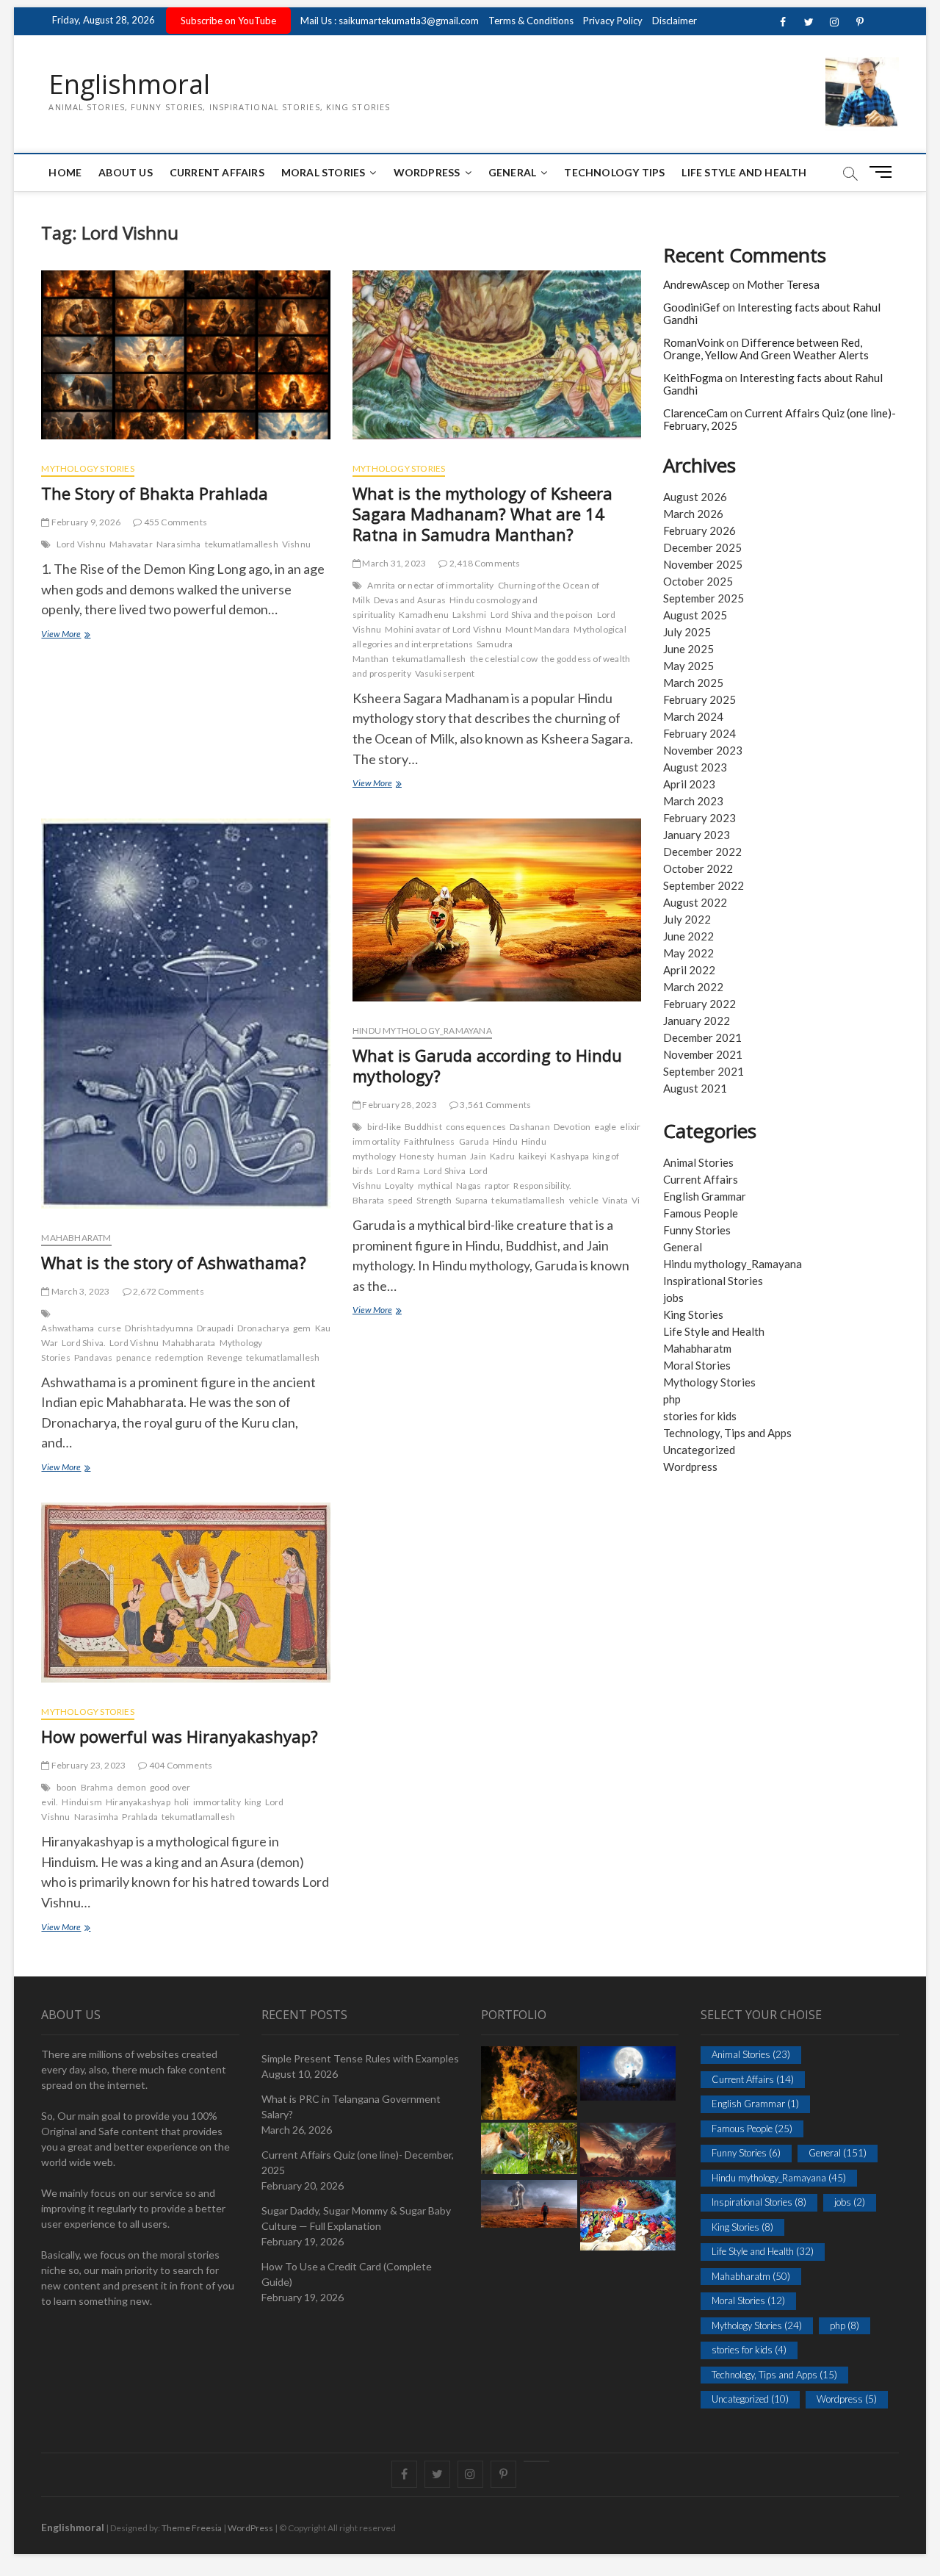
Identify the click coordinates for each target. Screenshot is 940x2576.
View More (77, 635)
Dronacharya (263, 1328)
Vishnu (296, 544)
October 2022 (698, 868)
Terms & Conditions (531, 21)
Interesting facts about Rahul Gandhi (772, 313)
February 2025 (699, 699)
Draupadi (215, 1328)
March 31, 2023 (393, 563)
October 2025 (698, 581)
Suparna (471, 1200)
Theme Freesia (192, 2528)
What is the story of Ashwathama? (174, 1262)
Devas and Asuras (410, 600)
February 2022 (699, 1004)
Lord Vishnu (81, 544)
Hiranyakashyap (138, 1802)
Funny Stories (697, 1230)
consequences (476, 1127)
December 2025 (702, 547)
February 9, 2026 (85, 522)
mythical (435, 1186)
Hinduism (82, 1802)
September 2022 (704, 885)
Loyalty (399, 1186)
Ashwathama (68, 1328)
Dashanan (530, 1127)
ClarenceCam (695, 413)
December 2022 (702, 852)
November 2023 (703, 750)
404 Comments (180, 1765)
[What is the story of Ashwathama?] (185, 1019)
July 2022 (687, 919)
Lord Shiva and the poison (542, 615)
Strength (434, 1200)
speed (400, 1200)
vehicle (584, 1200)
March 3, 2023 (80, 1291)
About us (126, 172)
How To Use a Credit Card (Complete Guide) (347, 2274)
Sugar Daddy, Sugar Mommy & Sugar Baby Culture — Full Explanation (356, 2218)
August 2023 (695, 767)
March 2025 (693, 683)
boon (67, 1787)
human (452, 1156)
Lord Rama (398, 1171)
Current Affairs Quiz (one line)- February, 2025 (780, 419)
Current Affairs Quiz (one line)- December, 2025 (358, 2162)
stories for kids (700, 1416)
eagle (605, 1127)
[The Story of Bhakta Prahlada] (185, 360)
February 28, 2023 (399, 1105)
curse (109, 1328)
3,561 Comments (495, 1105)
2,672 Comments (168, 1291)
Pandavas (94, 1357)
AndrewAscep (697, 284)
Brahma (97, 1787)
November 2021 (703, 1054)
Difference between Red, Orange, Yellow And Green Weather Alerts (766, 349)
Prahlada (140, 1817)
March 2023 (693, 801)
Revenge (225, 1357)
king (253, 1802)
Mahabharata (189, 1343)
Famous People (701, 1213)
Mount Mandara (538, 629)
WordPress (427, 172)
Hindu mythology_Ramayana (422, 1030)
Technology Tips (614, 172)
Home (65, 172)
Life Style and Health (744, 172)
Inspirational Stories (713, 1281)
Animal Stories (698, 1162)
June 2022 (688, 936)
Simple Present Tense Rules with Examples (360, 2058)
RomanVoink (694, 342)
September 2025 (704, 598)
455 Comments (174, 522)
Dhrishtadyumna (159, 1328)
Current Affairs (217, 172)
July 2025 (687, 632)
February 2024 (699, 733)
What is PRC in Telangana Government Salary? (351, 2107)
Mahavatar (131, 544)
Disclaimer (675, 21)
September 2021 (704, 1071)
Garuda (474, 1141)
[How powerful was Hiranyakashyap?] (185, 1598)
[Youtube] (536, 2461)
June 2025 (688, 649)
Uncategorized (699, 1450)
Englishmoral (129, 84)
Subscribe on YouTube (228, 21)
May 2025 (688, 666)
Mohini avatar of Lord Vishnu (443, 629)
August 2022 (695, 902)
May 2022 (688, 953)
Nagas (469, 1186)
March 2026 (693, 514)
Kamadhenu (424, 615)
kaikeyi (532, 1156)
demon (131, 1787)
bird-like (384, 1127)
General (512, 172)
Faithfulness (429, 1141)
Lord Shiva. (84, 1343)
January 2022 (697, 1021)
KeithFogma (693, 378)
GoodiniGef (692, 307)
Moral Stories (323, 172)
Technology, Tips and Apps (727, 1433)
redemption (179, 1357)
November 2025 (703, 564)
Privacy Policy (613, 21)
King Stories (693, 1314)
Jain (478, 1156)
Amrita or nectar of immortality (430, 585)
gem (302, 1328)
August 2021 (695, 1088)
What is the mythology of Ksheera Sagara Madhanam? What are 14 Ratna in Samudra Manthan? (482, 514)
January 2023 (697, 835)
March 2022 (693, 987)
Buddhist (423, 1127)
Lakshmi (469, 615)
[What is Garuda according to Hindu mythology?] (497, 916)
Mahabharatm (76, 1238)
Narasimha (179, 544)
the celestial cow (504, 659)
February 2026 (699, 530)
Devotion (572, 1127)
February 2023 (699, 818)
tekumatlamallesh (242, 544)
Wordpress (690, 1467)
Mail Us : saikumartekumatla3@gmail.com (390, 21)
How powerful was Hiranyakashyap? (180, 1736)
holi (182, 1802)
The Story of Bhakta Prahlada (155, 493)
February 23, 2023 (88, 1765)
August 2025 (695, 615)
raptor (497, 1186)
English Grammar (705, 1196)
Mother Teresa (783, 284)
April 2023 (689, 784)
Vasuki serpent (445, 673)
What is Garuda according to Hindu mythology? (487, 1065)
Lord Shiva (445, 1171)
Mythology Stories (87, 468)
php (672, 1399)
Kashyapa (570, 1156)
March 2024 (693, 716)
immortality (217, 1802)
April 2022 (689, 970)
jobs (673, 1298)
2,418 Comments (484, 563)
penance (133, 1357)
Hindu (505, 1141)
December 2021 (702, 1037)
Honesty (417, 1156)
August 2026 (695, 497)
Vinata (615, 1200)
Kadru (502, 1156)
